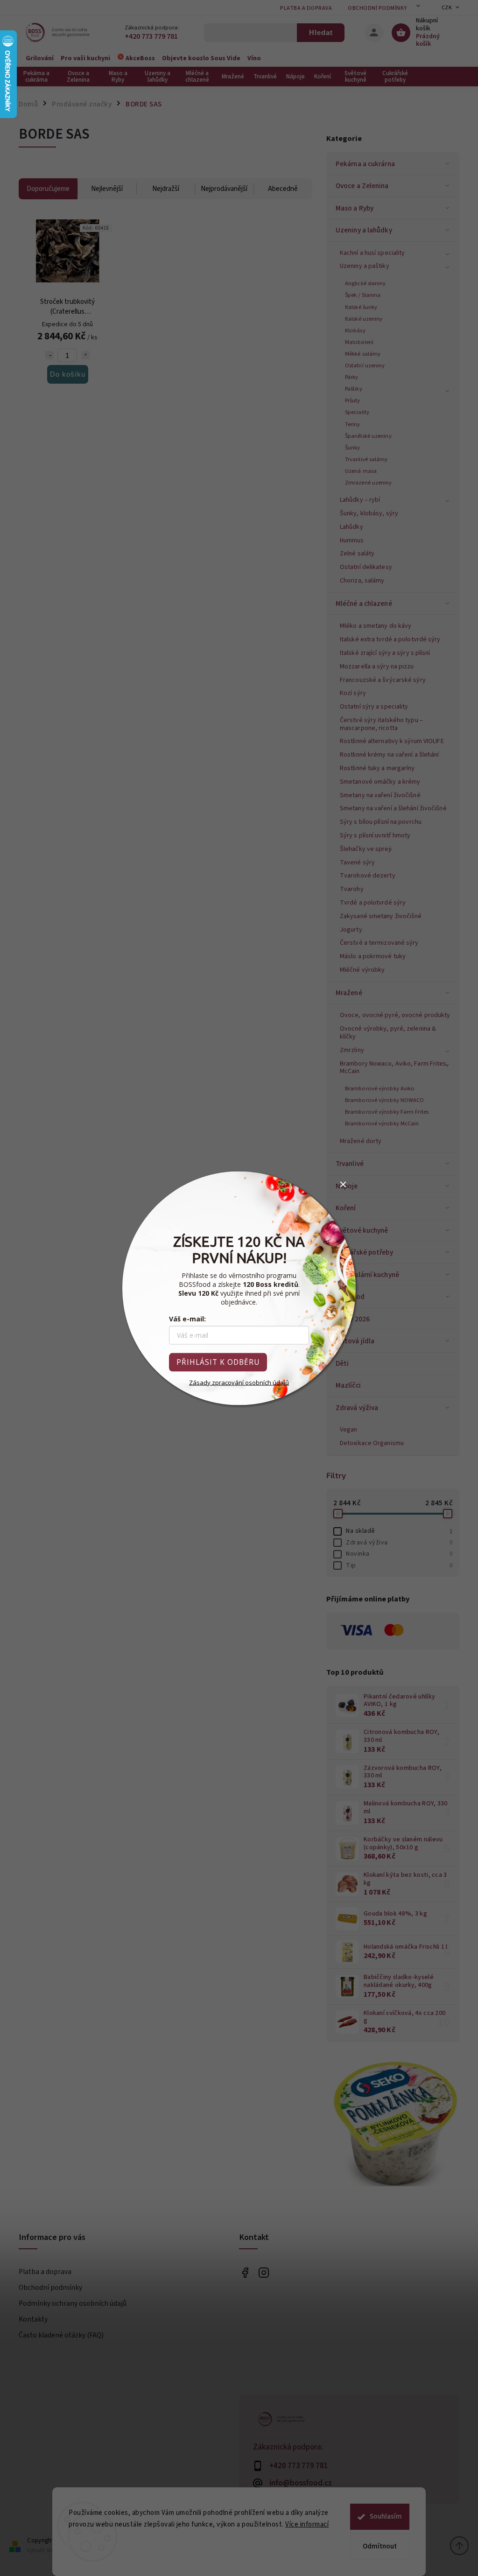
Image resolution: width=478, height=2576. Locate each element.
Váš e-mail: (187, 1318)
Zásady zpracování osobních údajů (239, 1382)
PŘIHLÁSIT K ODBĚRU (218, 1362)
